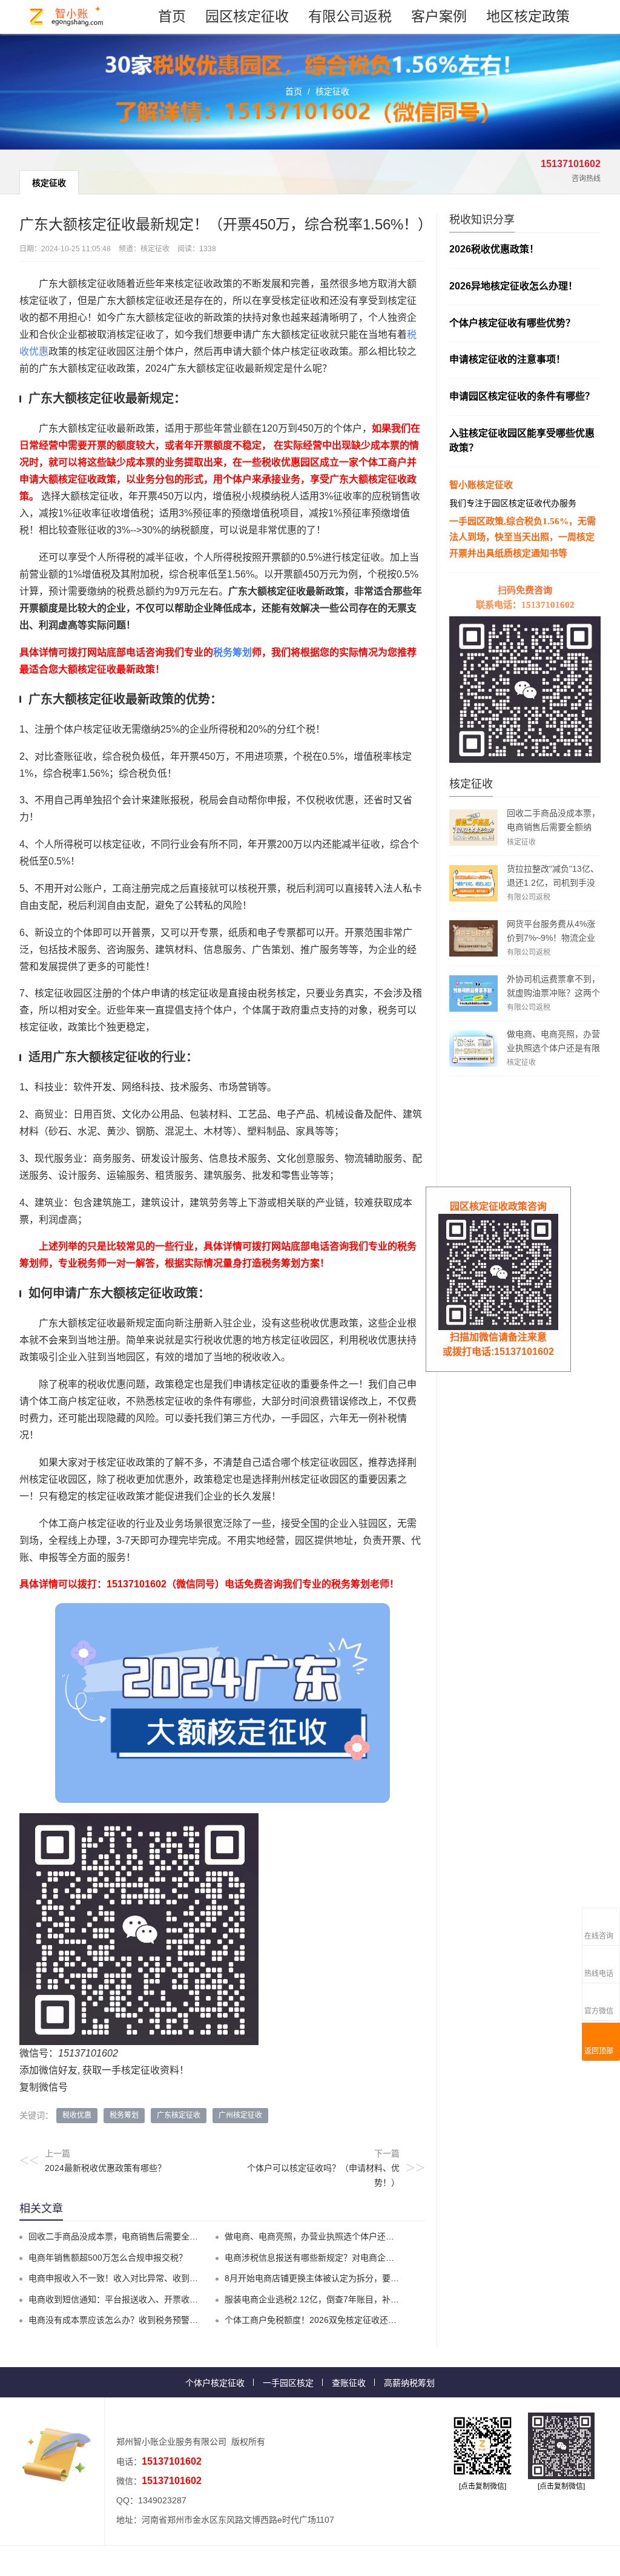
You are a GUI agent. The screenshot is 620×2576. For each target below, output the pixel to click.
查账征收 (349, 2383)
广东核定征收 (179, 2115)
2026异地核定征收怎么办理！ (513, 286)
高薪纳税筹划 (409, 2383)
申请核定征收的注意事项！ (507, 359)
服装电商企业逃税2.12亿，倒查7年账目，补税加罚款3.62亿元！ (346, 2299)
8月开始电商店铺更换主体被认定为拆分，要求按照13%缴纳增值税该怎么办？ (371, 2278)
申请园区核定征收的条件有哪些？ (522, 396)
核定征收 (332, 91)
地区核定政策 (528, 16)
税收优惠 (77, 2115)
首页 (172, 16)
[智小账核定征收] (67, 17)
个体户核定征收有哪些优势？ (512, 323)
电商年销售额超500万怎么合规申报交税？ (108, 2258)
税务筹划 (232, 652)
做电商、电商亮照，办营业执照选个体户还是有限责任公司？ (553, 1048)
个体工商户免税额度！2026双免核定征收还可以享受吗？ (332, 2320)
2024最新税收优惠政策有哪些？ (105, 2168)
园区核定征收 (247, 16)
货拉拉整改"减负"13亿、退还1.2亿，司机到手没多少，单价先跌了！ (553, 883)
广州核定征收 (240, 2115)
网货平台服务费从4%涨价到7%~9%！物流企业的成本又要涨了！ (551, 938)
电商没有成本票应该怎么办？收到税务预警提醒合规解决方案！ (147, 2320)
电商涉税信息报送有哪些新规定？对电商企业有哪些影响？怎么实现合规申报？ (373, 2258)
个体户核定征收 (215, 2383)
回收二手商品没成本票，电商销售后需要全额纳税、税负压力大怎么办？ (553, 827)
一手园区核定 (288, 2383)
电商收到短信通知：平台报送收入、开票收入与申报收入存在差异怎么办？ (168, 2299)
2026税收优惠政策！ (494, 249)
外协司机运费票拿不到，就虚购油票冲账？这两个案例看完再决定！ (553, 993)
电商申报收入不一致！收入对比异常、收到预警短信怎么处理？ (147, 2278)
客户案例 (439, 16)
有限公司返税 (350, 16)
